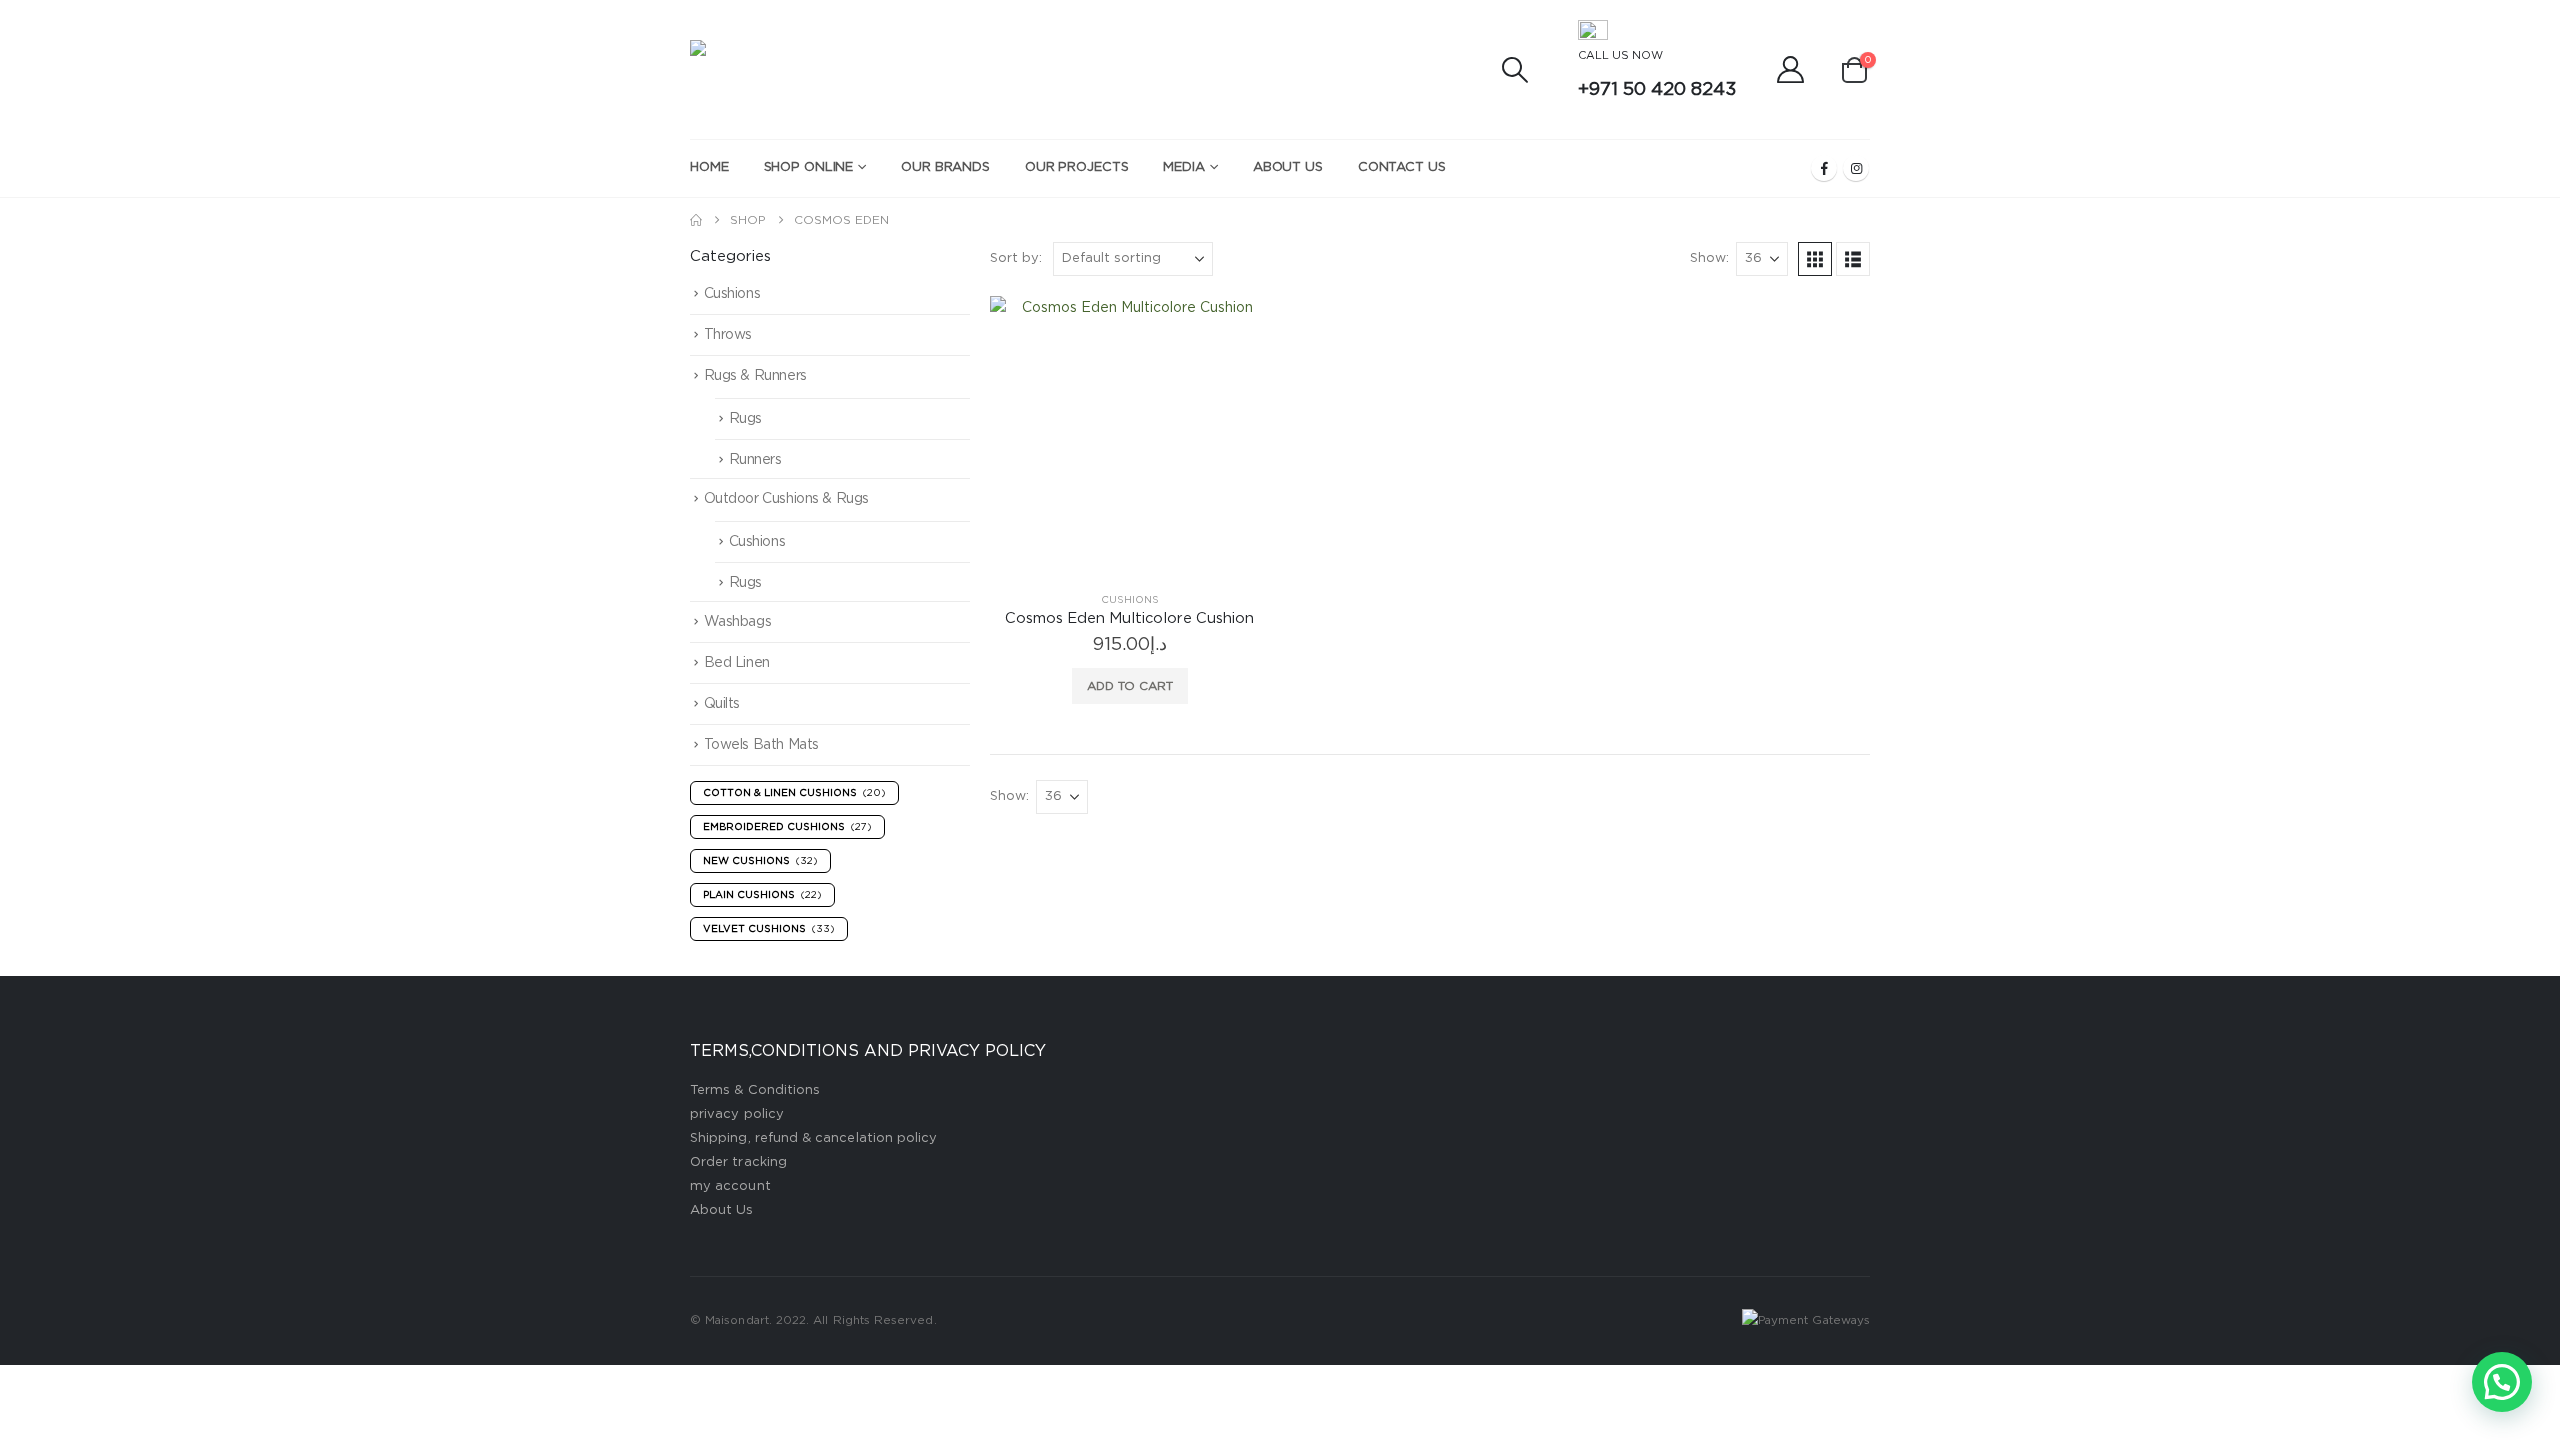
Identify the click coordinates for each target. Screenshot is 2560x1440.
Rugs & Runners (755, 376)
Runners (755, 460)
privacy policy (737, 1114)
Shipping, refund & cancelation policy (813, 1138)
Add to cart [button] (1130, 686)
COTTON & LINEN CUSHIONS (794, 793)
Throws (728, 335)
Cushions (1130, 600)
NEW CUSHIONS (760, 861)
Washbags (738, 622)
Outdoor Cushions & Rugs (786, 499)
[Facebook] (1824, 168)
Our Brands (945, 167)
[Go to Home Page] (696, 220)
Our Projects (1077, 167)
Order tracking (738, 1162)
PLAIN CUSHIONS (762, 895)
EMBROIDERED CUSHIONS (787, 827)
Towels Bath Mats (761, 745)
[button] (1515, 70)
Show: (1709, 258)
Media (1183, 167)
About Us (1288, 167)
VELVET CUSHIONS (769, 929)
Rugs (745, 419)
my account (730, 1186)
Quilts (722, 704)
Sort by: (1016, 258)
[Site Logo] (840, 69)
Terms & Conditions (755, 1090)
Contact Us (1402, 167)
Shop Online (809, 167)
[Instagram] (1856, 168)
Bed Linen (737, 663)
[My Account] (1791, 69)
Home (709, 167)
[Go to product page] (1130, 436)
